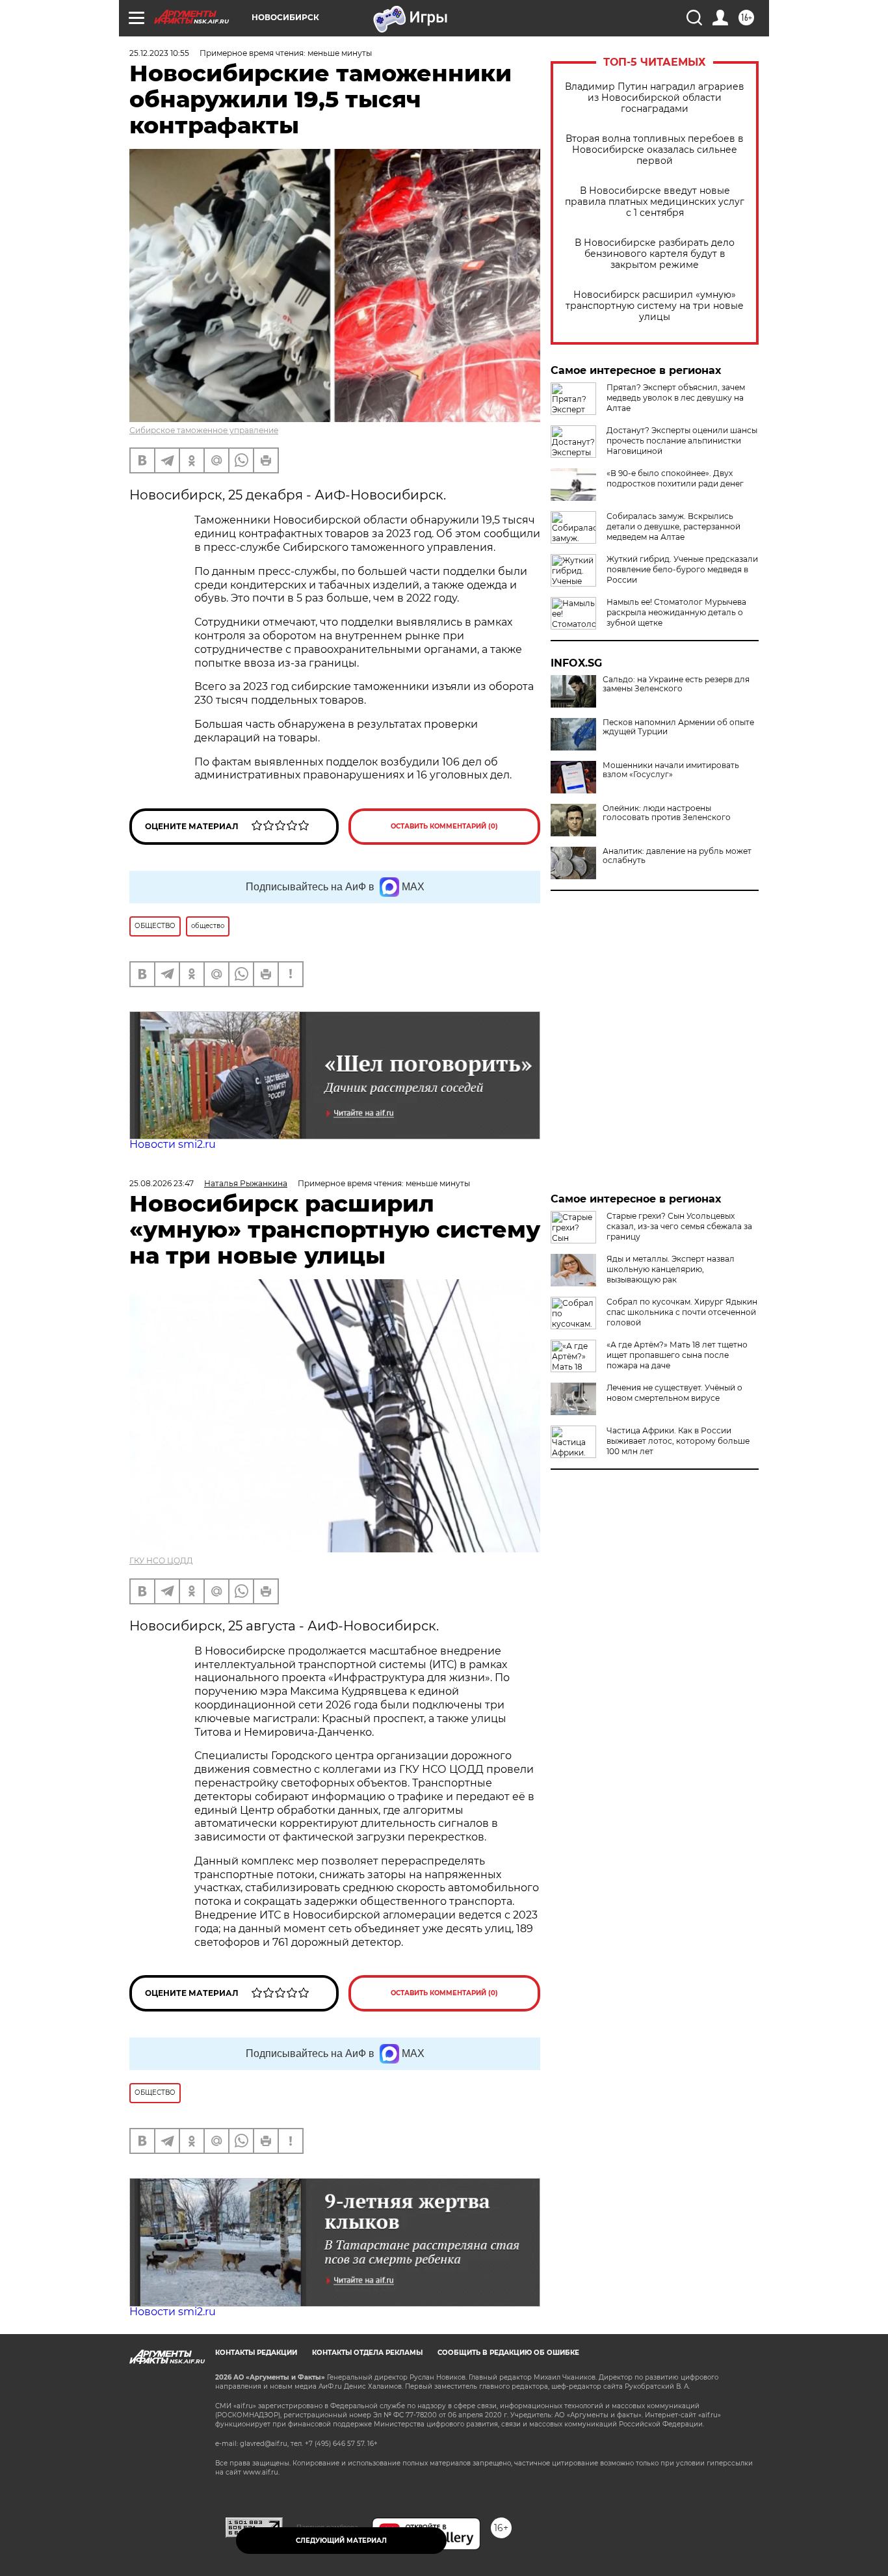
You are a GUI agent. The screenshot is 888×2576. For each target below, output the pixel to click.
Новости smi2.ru (173, 1144)
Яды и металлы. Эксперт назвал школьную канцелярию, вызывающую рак (671, 1269)
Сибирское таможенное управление (204, 430)
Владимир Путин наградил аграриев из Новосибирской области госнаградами (655, 98)
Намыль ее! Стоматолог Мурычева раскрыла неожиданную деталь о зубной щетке (676, 612)
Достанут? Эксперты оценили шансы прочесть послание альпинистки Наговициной (682, 441)
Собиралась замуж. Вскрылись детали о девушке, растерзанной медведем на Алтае (673, 526)
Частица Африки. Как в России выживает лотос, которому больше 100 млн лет (678, 1441)
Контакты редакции (256, 2353)
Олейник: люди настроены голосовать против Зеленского (667, 813)
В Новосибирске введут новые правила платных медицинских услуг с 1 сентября (655, 202)
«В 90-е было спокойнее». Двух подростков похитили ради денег (675, 478)
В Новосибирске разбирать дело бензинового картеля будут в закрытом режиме (655, 254)
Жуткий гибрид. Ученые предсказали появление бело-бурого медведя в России (682, 569)
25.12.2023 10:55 (159, 53)
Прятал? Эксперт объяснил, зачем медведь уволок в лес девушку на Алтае (676, 398)
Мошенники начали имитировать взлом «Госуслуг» (671, 770)
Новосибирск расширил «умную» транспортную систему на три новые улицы (655, 306)
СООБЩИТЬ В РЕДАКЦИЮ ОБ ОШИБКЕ (508, 2353)
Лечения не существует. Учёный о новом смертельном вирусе (674, 1393)
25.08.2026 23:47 (162, 1183)
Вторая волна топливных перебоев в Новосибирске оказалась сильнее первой (655, 150)
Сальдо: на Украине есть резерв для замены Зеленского (676, 684)
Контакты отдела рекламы (367, 2353)
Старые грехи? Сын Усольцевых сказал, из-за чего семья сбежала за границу (679, 1226)
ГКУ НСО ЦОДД (161, 1560)
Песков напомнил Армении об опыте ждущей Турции (678, 727)
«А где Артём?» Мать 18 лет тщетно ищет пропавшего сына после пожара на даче (677, 1355)
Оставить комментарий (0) (444, 826)
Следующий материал (341, 2541)
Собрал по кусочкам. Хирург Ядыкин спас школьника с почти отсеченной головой (682, 1312)
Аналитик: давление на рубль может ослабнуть (677, 856)
